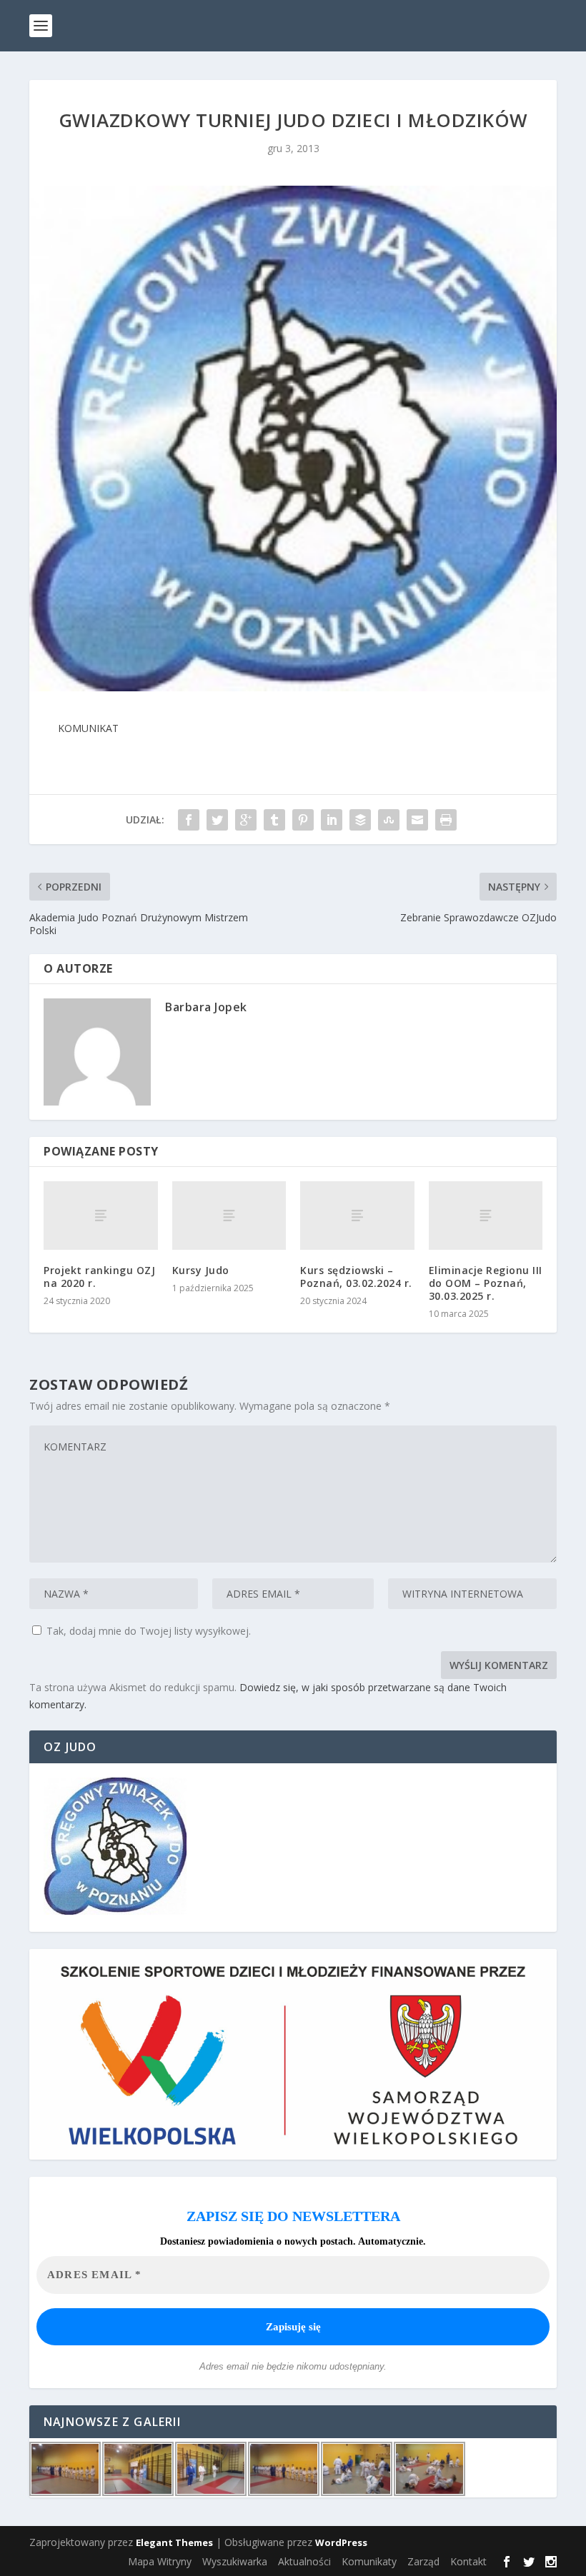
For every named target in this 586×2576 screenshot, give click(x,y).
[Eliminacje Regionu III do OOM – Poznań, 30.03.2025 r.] (486, 1216)
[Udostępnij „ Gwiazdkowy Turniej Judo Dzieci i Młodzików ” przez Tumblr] (274, 820)
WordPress (341, 2542)
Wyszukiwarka (235, 2561)
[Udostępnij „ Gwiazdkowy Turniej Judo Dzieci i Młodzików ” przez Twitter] (217, 820)
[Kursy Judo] (229, 1216)
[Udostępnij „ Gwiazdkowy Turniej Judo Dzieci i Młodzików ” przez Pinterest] (303, 820)
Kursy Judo (201, 1270)
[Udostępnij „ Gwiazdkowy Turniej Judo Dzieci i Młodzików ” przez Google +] (246, 820)
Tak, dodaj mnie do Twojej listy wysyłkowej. (147, 1631)
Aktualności (304, 2561)
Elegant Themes (174, 2542)
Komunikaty (369, 2561)
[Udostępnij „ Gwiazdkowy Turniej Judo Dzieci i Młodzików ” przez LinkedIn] (332, 820)
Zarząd (423, 2561)
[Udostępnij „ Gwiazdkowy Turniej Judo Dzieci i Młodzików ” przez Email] (417, 820)
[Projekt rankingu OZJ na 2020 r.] (101, 1216)
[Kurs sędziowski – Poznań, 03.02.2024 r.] (357, 1216)
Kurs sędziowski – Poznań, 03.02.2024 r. (356, 1277)
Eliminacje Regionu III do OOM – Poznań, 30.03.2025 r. (486, 1283)
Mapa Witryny (160, 2561)
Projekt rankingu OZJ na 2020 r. (99, 1277)
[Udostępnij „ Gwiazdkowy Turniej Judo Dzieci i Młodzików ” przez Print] (446, 820)
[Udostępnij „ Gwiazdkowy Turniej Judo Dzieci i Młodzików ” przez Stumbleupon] (389, 820)
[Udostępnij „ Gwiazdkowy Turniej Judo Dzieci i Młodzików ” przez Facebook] (189, 820)
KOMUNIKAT (88, 728)
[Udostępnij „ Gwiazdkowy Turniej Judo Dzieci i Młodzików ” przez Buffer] (360, 820)
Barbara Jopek (206, 1007)
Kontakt (468, 2561)
